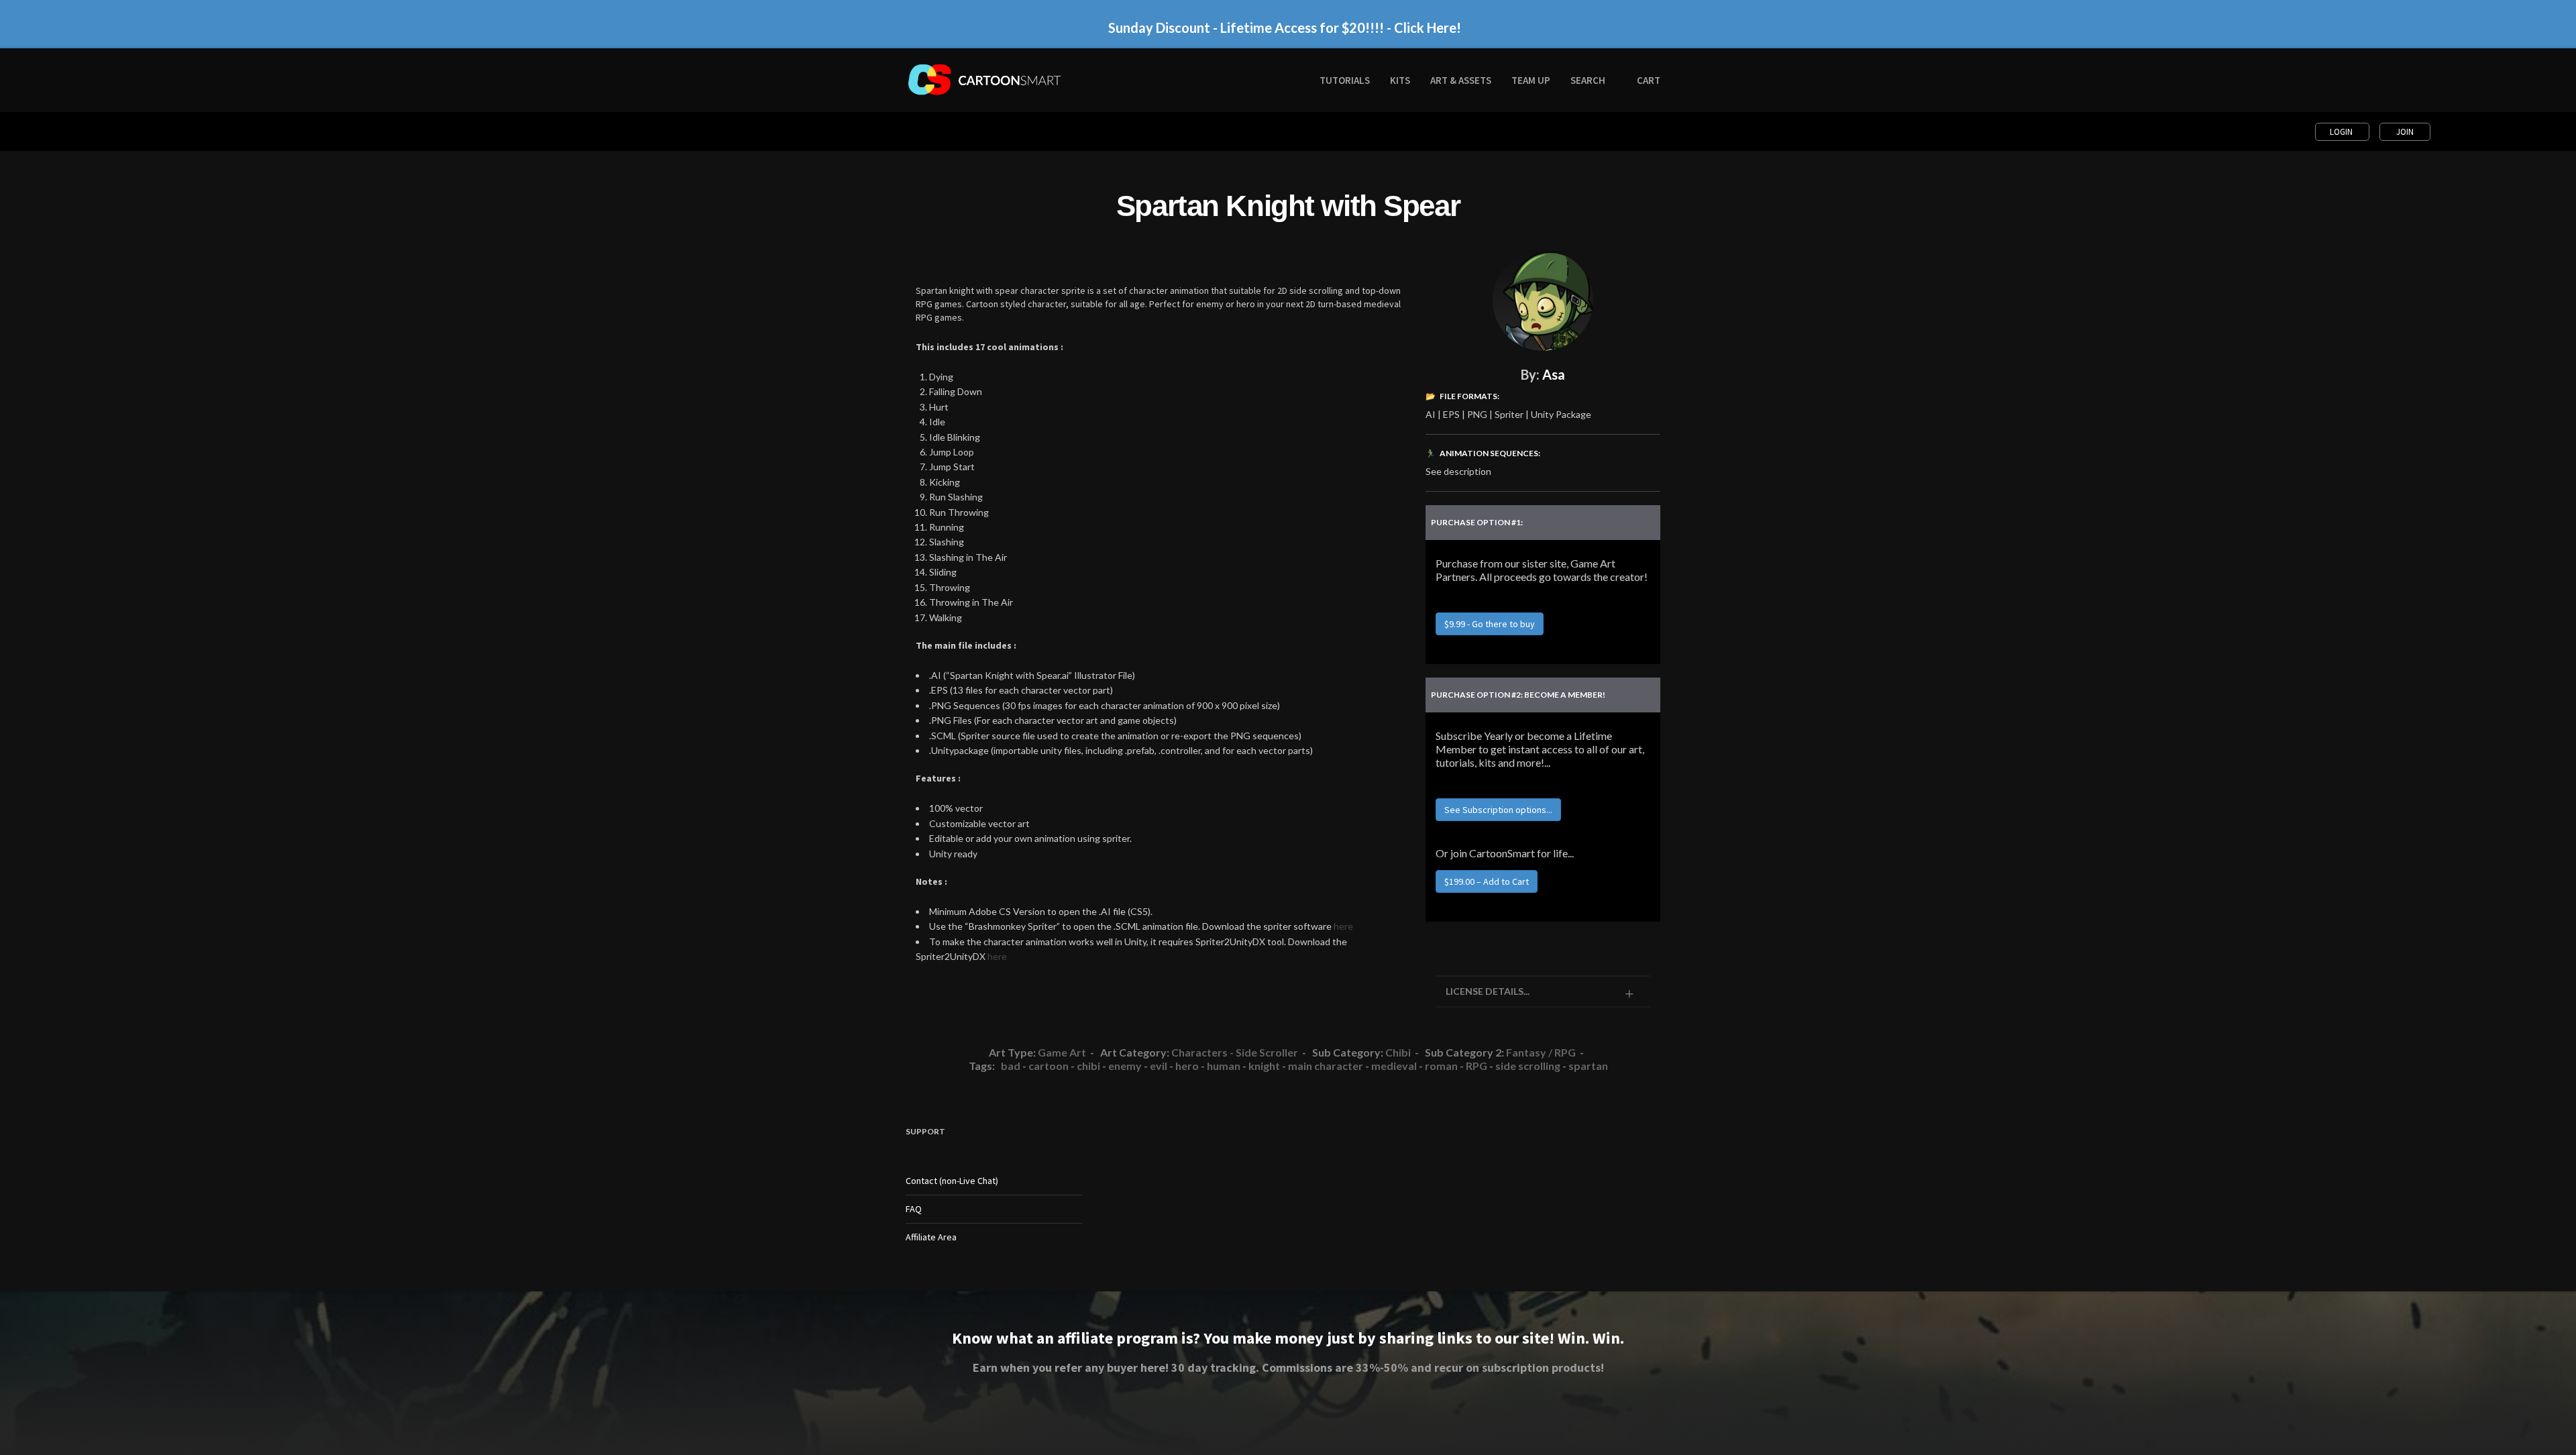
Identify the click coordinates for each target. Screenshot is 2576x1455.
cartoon (1049, 1066)
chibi (1088, 1066)
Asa (1554, 374)
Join (2405, 132)
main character (1326, 1066)
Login (2342, 132)
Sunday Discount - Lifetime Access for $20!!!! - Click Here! (1285, 28)
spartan (1588, 1066)
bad (1011, 1066)
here (1343, 926)
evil (1159, 1066)
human (1224, 1066)
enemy (1125, 1066)
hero (1187, 1066)
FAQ (914, 1209)
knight (1264, 1066)
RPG (1477, 1066)
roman (1441, 1066)
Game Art (1062, 1052)
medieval (1394, 1066)
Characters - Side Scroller (1235, 1052)
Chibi (1398, 1052)
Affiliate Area (931, 1237)
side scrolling (1528, 1066)
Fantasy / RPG (1541, 1052)
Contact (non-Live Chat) (952, 1181)
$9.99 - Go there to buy (1490, 624)
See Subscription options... (1498, 810)
